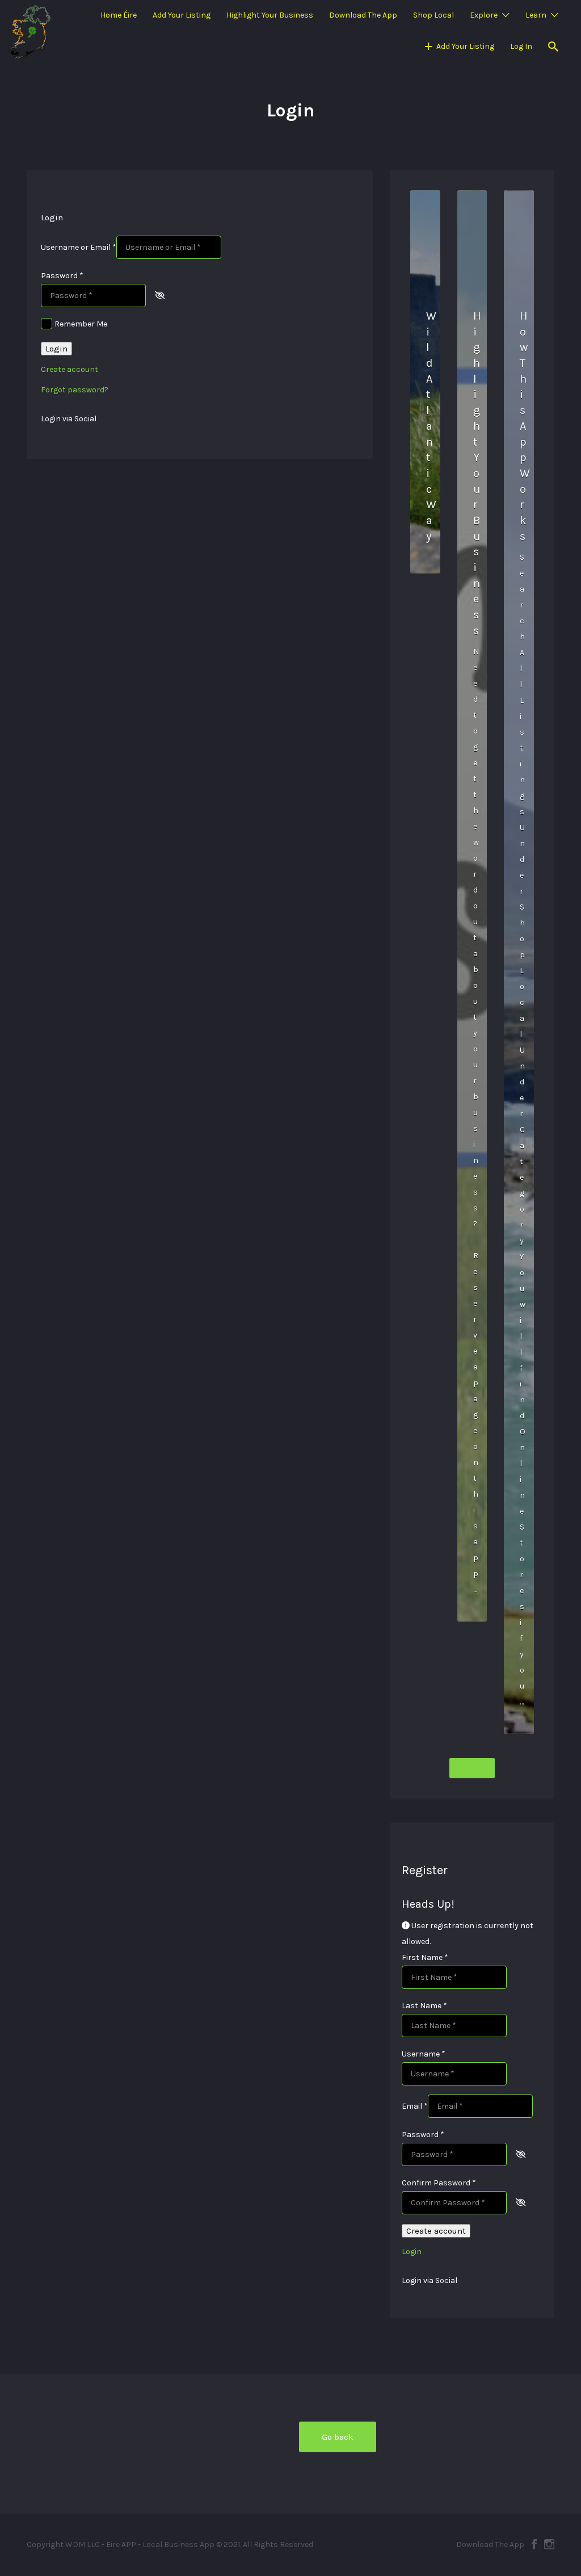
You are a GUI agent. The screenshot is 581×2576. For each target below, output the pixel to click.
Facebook (534, 2544)
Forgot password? (75, 390)
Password (62, 276)
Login (56, 349)
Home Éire (119, 15)
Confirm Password (439, 2183)
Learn (536, 15)
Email (415, 2106)
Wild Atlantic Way (431, 426)
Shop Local (433, 15)
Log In (521, 46)
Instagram (549, 2544)
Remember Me (81, 324)
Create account (70, 369)
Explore (484, 15)
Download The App (363, 15)
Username (424, 2054)
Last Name (424, 2006)
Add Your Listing (182, 15)
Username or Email (79, 247)
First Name (425, 1957)
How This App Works (525, 426)
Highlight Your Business (270, 15)
